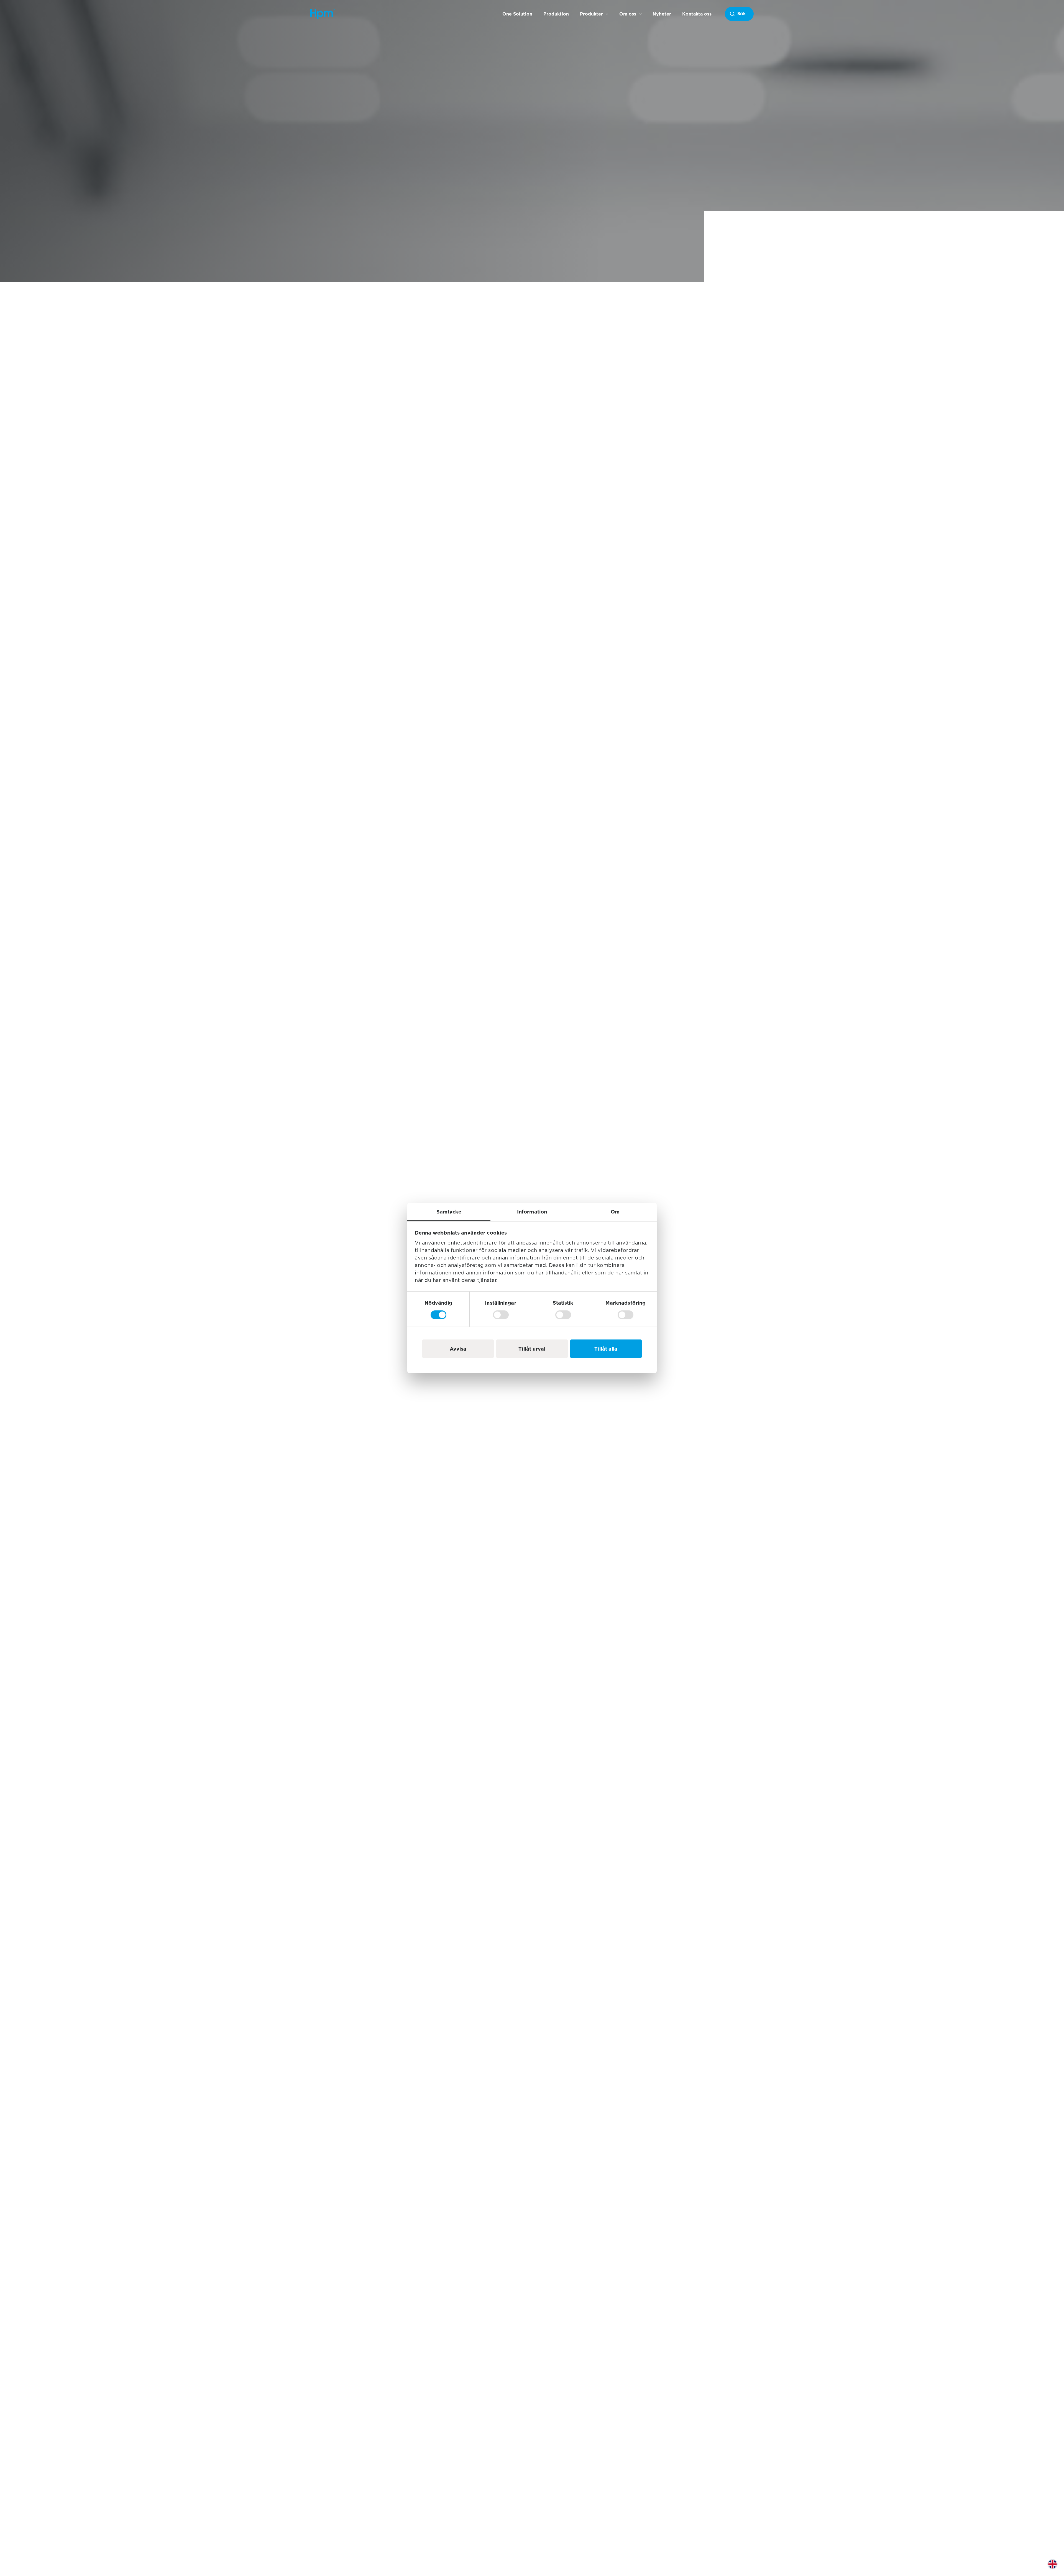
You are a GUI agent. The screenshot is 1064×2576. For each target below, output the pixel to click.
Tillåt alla (606, 1349)
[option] (1057, 2568)
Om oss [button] (628, 14)
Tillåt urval (532, 1349)
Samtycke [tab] (449, 1212)
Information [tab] (532, 1212)
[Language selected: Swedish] (1057, 2568)
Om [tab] (615, 1212)
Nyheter (662, 14)
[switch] (501, 1315)
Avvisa (458, 1349)
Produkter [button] (591, 14)
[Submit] (738, 14)
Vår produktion (392, 1328)
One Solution (517, 14)
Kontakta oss (697, 14)
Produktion (556, 14)
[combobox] (739, 14)
